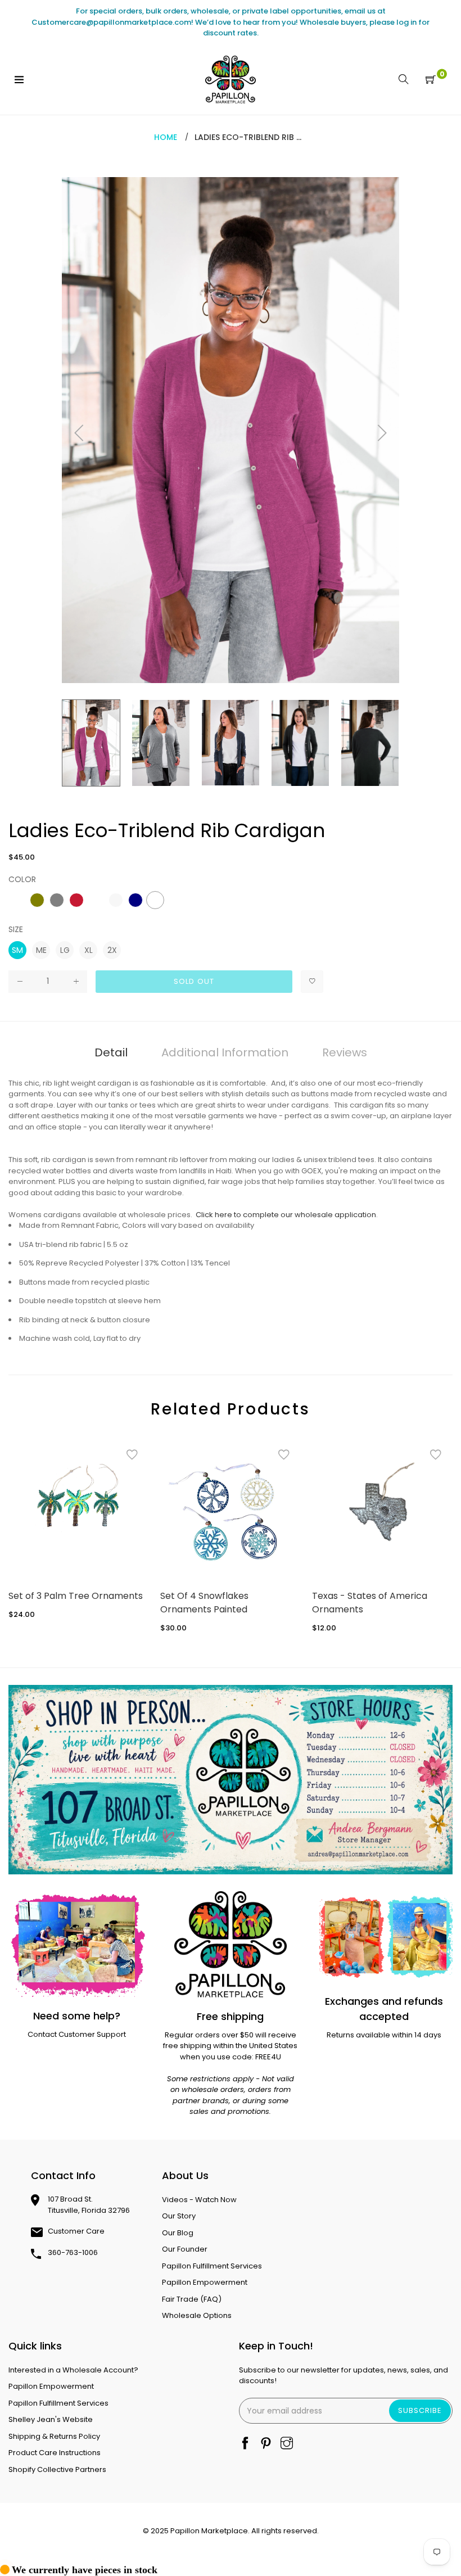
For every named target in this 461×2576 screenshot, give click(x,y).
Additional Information (225, 1052)
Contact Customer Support (77, 2034)
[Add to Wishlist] (312, 982)
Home (166, 137)
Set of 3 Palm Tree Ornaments (76, 1596)
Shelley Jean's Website (51, 2419)
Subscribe (420, 2410)
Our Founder (185, 2249)
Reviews (345, 1052)
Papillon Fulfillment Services (212, 2266)
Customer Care (76, 2231)
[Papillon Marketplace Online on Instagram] (287, 2444)
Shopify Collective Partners (57, 2469)
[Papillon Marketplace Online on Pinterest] (266, 2444)
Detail (111, 1052)
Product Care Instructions (55, 2453)
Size (16, 929)
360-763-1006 (73, 2252)
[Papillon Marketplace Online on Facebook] (245, 2444)
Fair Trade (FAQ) (192, 2299)
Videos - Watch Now (199, 2200)
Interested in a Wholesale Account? (73, 2370)
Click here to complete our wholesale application (286, 1215)
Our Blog (178, 2233)
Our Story (179, 2216)
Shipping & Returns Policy (54, 2436)
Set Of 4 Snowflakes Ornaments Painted (204, 1603)
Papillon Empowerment (205, 2282)
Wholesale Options (197, 2315)
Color (22, 879)
